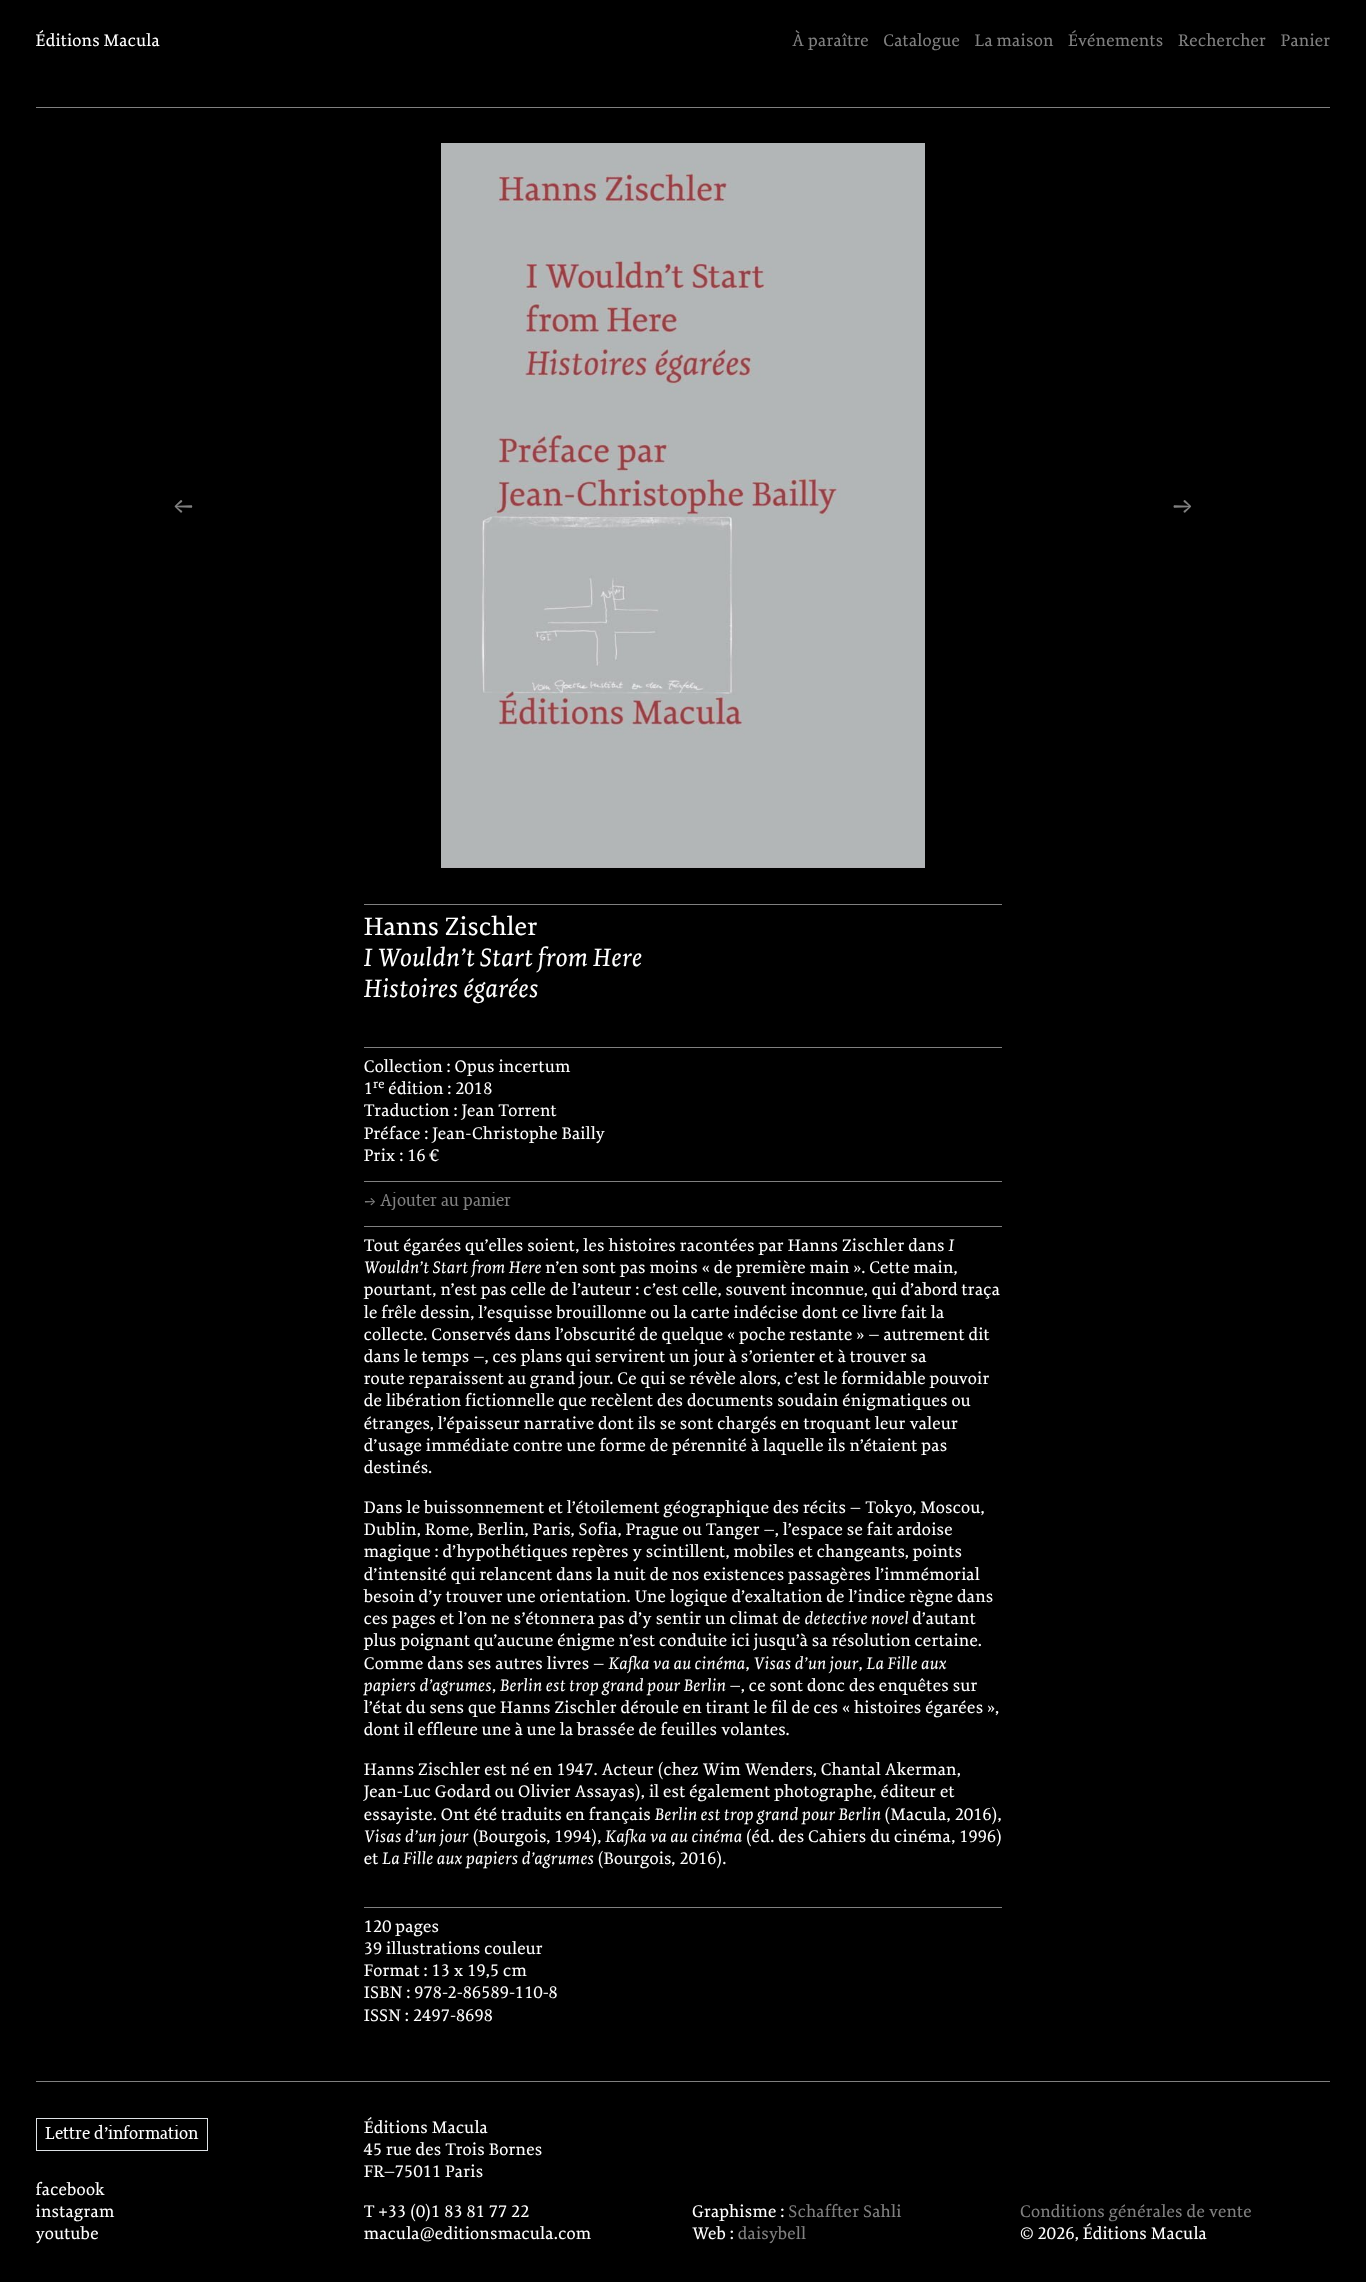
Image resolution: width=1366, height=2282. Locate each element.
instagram (75, 2213)
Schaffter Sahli (844, 2213)
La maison (1013, 42)
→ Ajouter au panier (437, 1201)
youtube (67, 2235)
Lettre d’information (121, 2134)
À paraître (830, 42)
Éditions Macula (98, 42)
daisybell (772, 2235)
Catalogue (921, 42)
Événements (1116, 42)
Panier (1306, 42)
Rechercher (1222, 42)
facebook (71, 2191)
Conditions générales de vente (1136, 2213)
